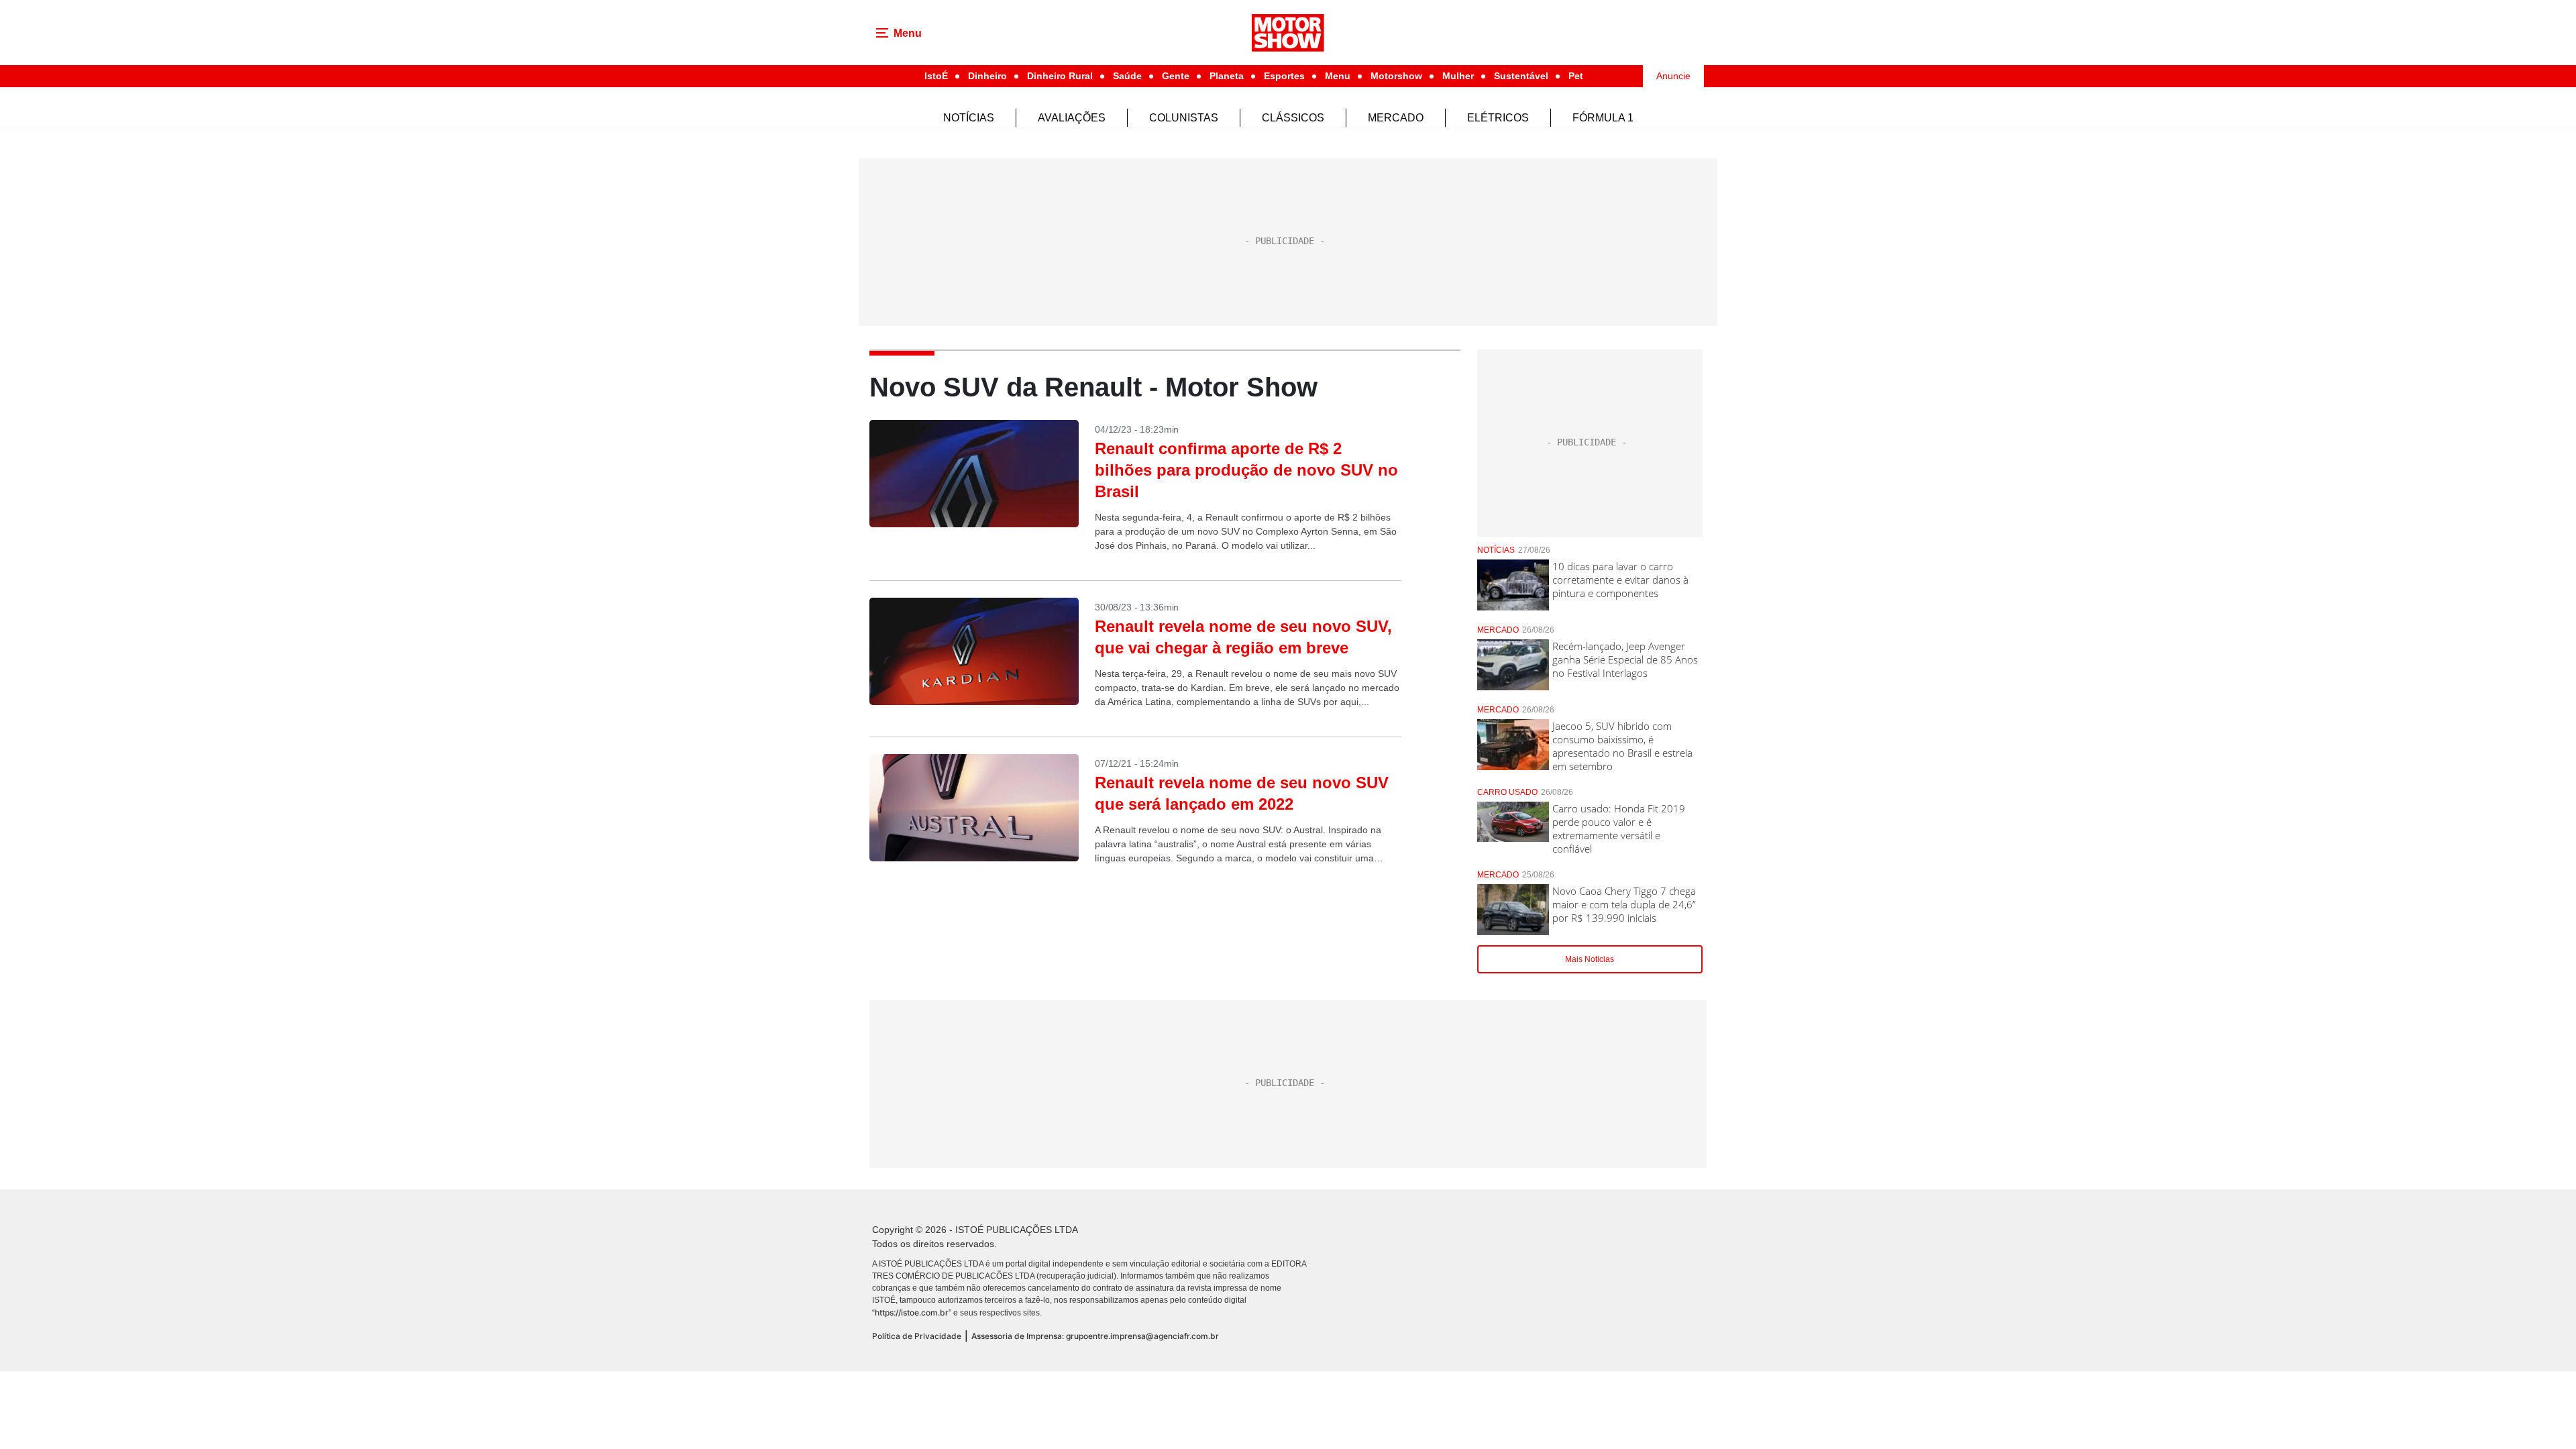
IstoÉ (936, 76)
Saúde (1127, 76)
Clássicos (1293, 118)
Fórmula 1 (1603, 118)
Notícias (969, 118)
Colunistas (1184, 118)
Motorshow (1396, 76)
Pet (1576, 76)
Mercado (1396, 118)
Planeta (1227, 76)
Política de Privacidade (917, 1336)
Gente (1176, 76)
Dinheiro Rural (1060, 76)
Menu (1338, 76)
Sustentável (1521, 76)
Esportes (1284, 76)
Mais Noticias (1590, 959)
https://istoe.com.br (912, 1312)
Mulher (1458, 76)
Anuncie (1673, 76)
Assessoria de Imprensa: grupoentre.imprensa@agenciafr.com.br (1095, 1336)
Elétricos (1498, 118)
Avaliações (1072, 118)
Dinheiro (987, 76)
